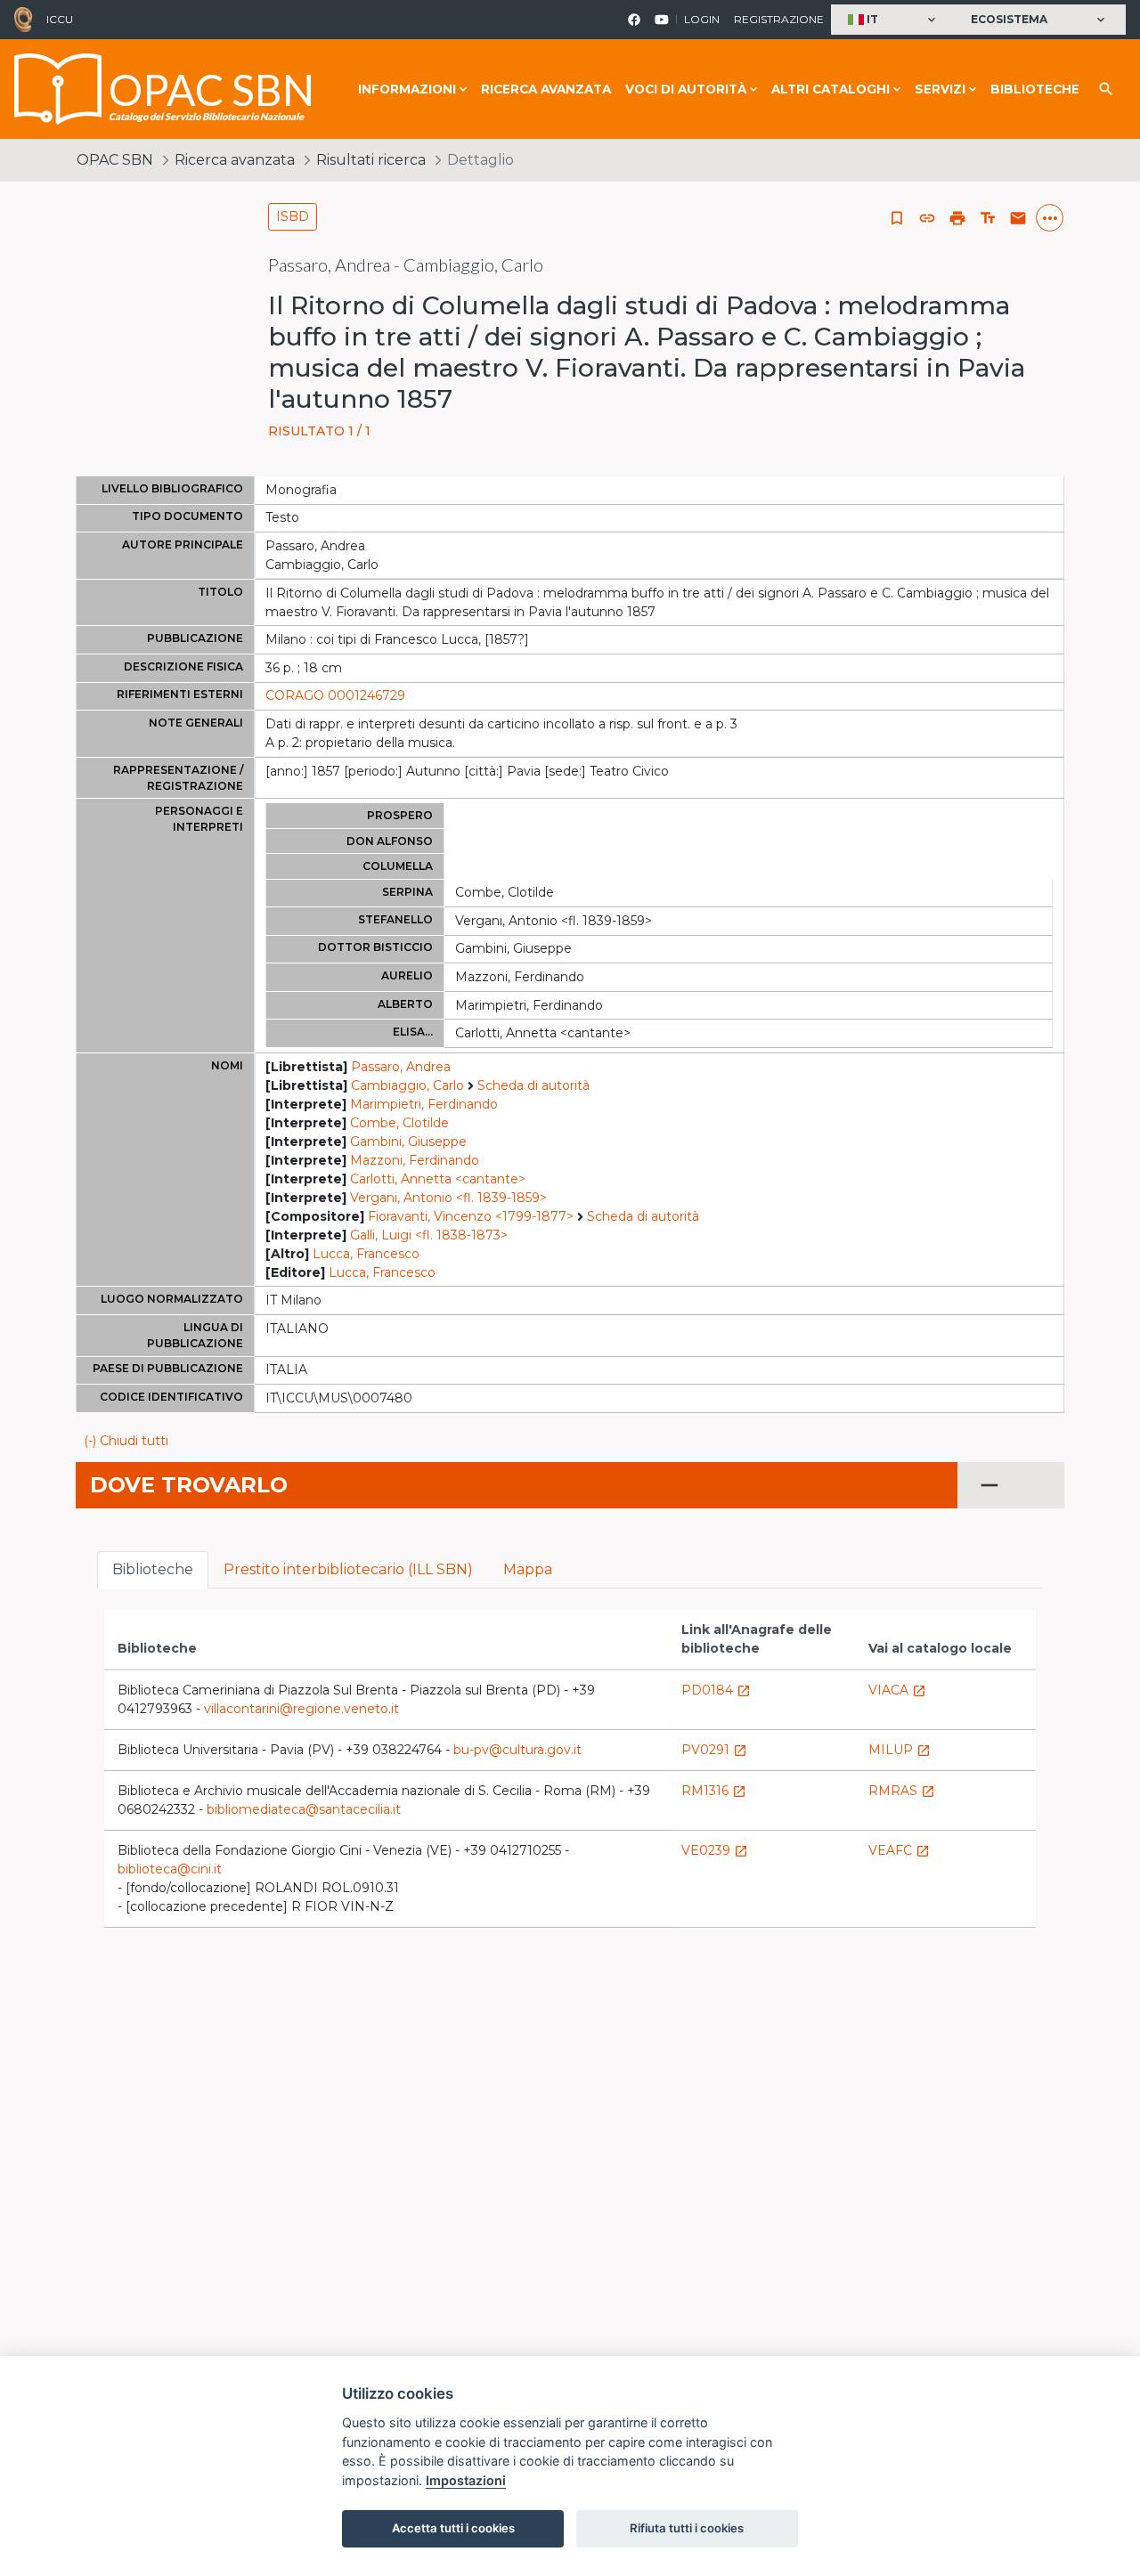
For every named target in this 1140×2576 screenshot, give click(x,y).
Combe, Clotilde (399, 1123)
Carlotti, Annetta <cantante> (438, 1179)
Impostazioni (466, 2480)
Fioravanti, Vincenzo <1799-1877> (471, 1216)
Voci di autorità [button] (686, 89)
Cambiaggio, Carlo (407, 1085)
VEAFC (899, 1850)
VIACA (897, 1690)
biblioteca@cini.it (170, 1869)
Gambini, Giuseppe (408, 1142)
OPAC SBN (115, 160)
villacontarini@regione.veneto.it (301, 1709)
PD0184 (716, 1690)
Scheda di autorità (533, 1085)
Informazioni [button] (407, 89)
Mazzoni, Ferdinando (415, 1160)
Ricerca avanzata (546, 89)
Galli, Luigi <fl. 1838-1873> (429, 1235)
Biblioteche (1035, 89)
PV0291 (714, 1750)
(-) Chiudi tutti (126, 1441)
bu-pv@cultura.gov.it (517, 1750)
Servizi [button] (940, 89)
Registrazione (779, 19)
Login (702, 19)
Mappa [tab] (528, 1569)
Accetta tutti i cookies (453, 2528)
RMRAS (902, 1791)
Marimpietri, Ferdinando (424, 1104)
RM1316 (714, 1791)
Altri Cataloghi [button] (831, 89)
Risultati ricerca (371, 160)
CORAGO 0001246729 (335, 695)
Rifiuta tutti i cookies (687, 2528)
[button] (894, 20)
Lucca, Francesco (366, 1254)
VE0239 (715, 1850)
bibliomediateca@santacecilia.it (304, 1809)
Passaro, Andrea (401, 1067)
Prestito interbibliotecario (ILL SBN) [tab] (348, 1569)
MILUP (900, 1750)
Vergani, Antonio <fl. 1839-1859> (448, 1198)
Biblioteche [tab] (153, 1569)
